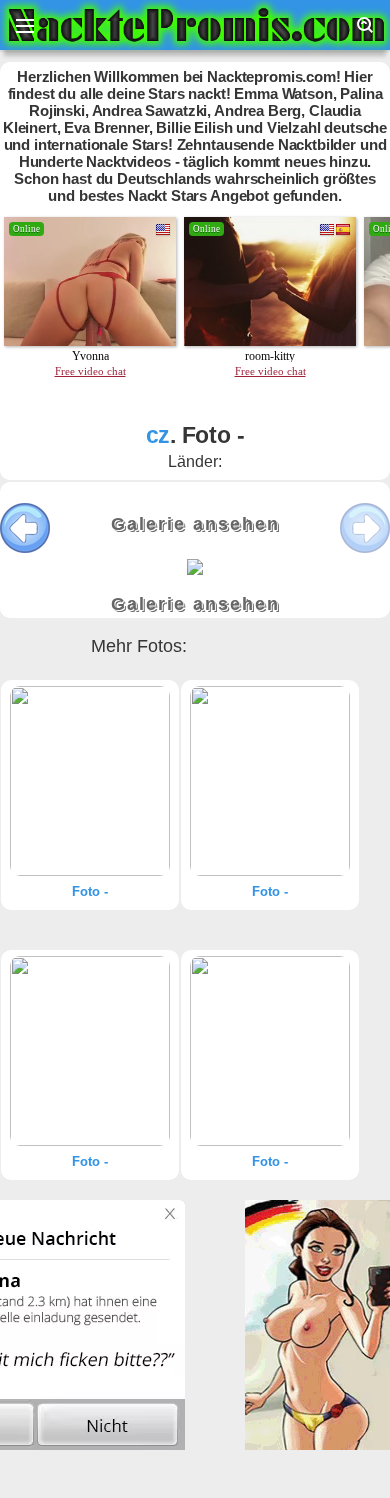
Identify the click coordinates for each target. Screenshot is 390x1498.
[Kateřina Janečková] (90, 781)
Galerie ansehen (195, 524)
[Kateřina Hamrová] (90, 1051)
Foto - (90, 891)
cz (158, 435)
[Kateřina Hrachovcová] (270, 781)
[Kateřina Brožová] (270, 1051)
